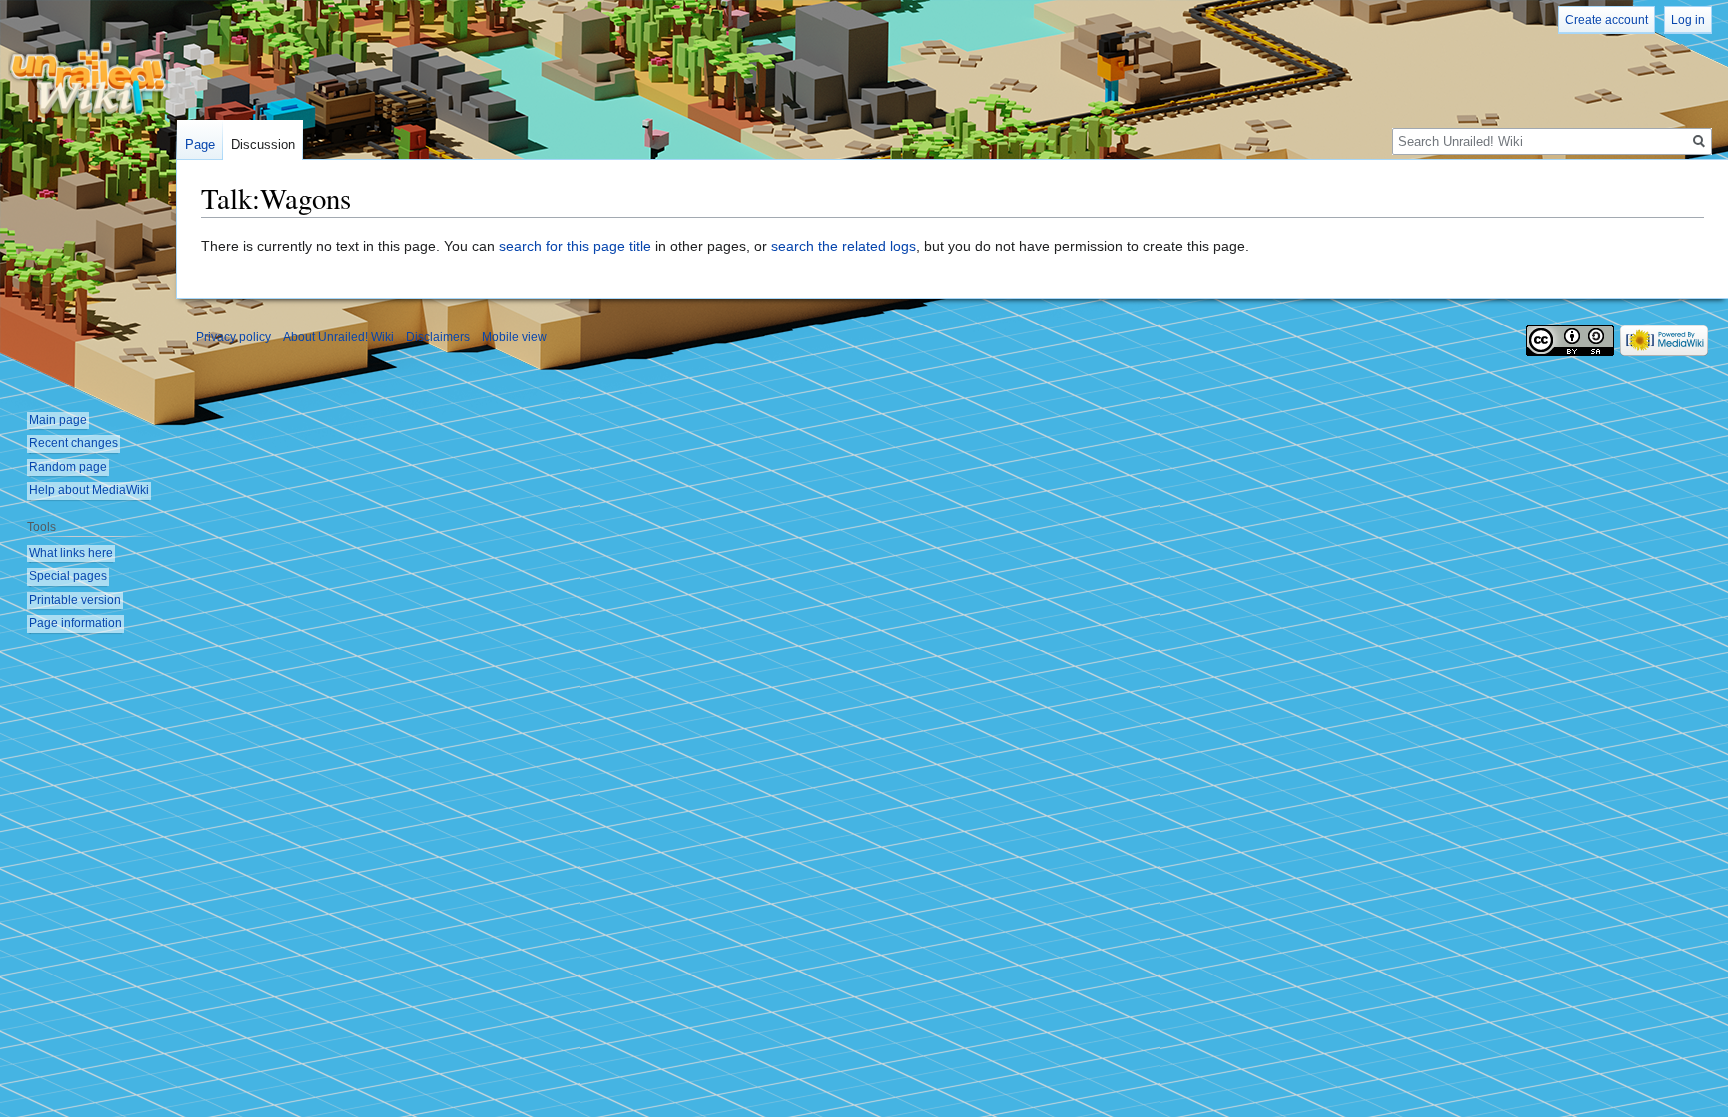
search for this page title (575, 246)
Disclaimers (438, 337)
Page (200, 144)
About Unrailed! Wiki (338, 337)
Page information (75, 623)
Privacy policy (233, 337)
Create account (1606, 20)
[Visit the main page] (88, 80)
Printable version (75, 600)
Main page (58, 420)
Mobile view (514, 337)
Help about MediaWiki (89, 490)
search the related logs (843, 246)
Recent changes (73, 443)
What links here (71, 553)
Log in (1688, 20)
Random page (68, 467)
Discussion (263, 144)
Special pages (68, 576)
